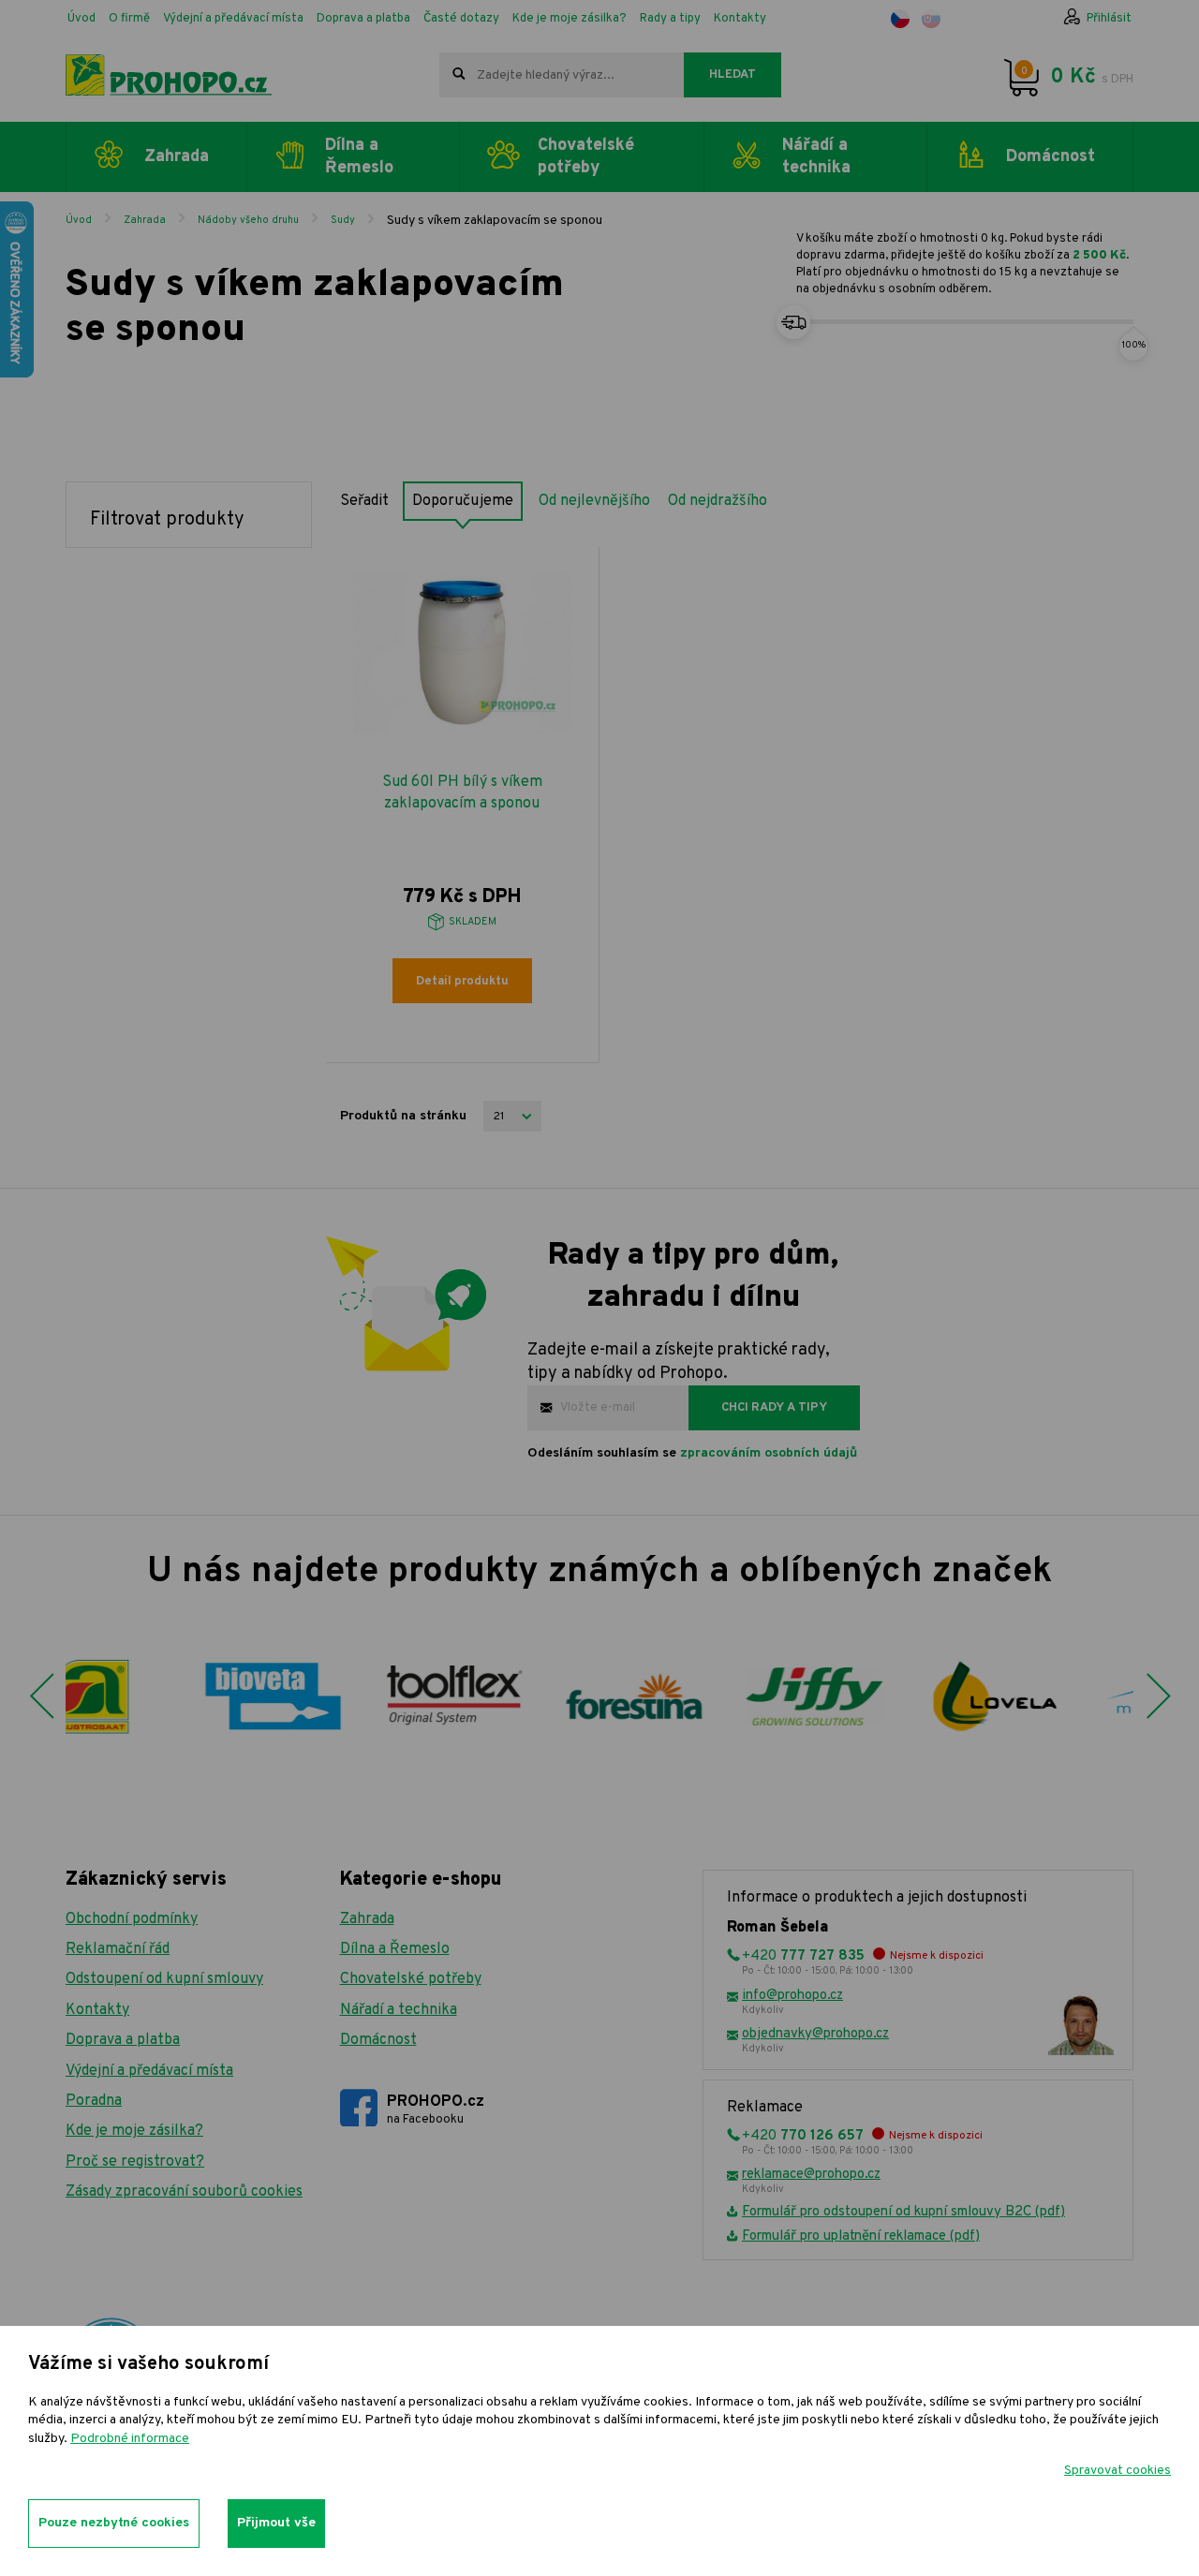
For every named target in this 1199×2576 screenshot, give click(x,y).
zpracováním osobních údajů (769, 1453)
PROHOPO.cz (436, 2110)
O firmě (129, 19)
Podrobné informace (130, 2439)
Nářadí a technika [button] (816, 156)
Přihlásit (1109, 19)
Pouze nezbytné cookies (114, 2523)
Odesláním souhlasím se (692, 1453)
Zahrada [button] (177, 157)
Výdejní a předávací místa (233, 19)
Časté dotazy (461, 19)
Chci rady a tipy (774, 1408)
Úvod (81, 19)
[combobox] (562, 75)
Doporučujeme (463, 501)
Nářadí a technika (399, 2010)
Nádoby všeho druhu (248, 220)
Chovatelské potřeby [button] (586, 156)
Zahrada (145, 220)
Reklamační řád (118, 1949)
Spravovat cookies (1118, 2471)
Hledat (733, 75)
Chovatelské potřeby (411, 1979)
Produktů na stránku (403, 1116)
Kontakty (740, 19)
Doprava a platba (363, 19)
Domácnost (378, 2040)
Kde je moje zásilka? (570, 19)
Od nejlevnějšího (594, 501)
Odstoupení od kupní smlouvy (164, 1979)
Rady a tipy (670, 19)
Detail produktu (462, 982)
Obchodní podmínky (132, 1919)
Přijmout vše (276, 2523)
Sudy (343, 220)
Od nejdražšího (718, 501)
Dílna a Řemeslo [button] (359, 156)
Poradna (94, 2101)
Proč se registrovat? (135, 2162)
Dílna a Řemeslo (395, 1949)
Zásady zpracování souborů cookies (184, 2192)
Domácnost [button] (1051, 157)
